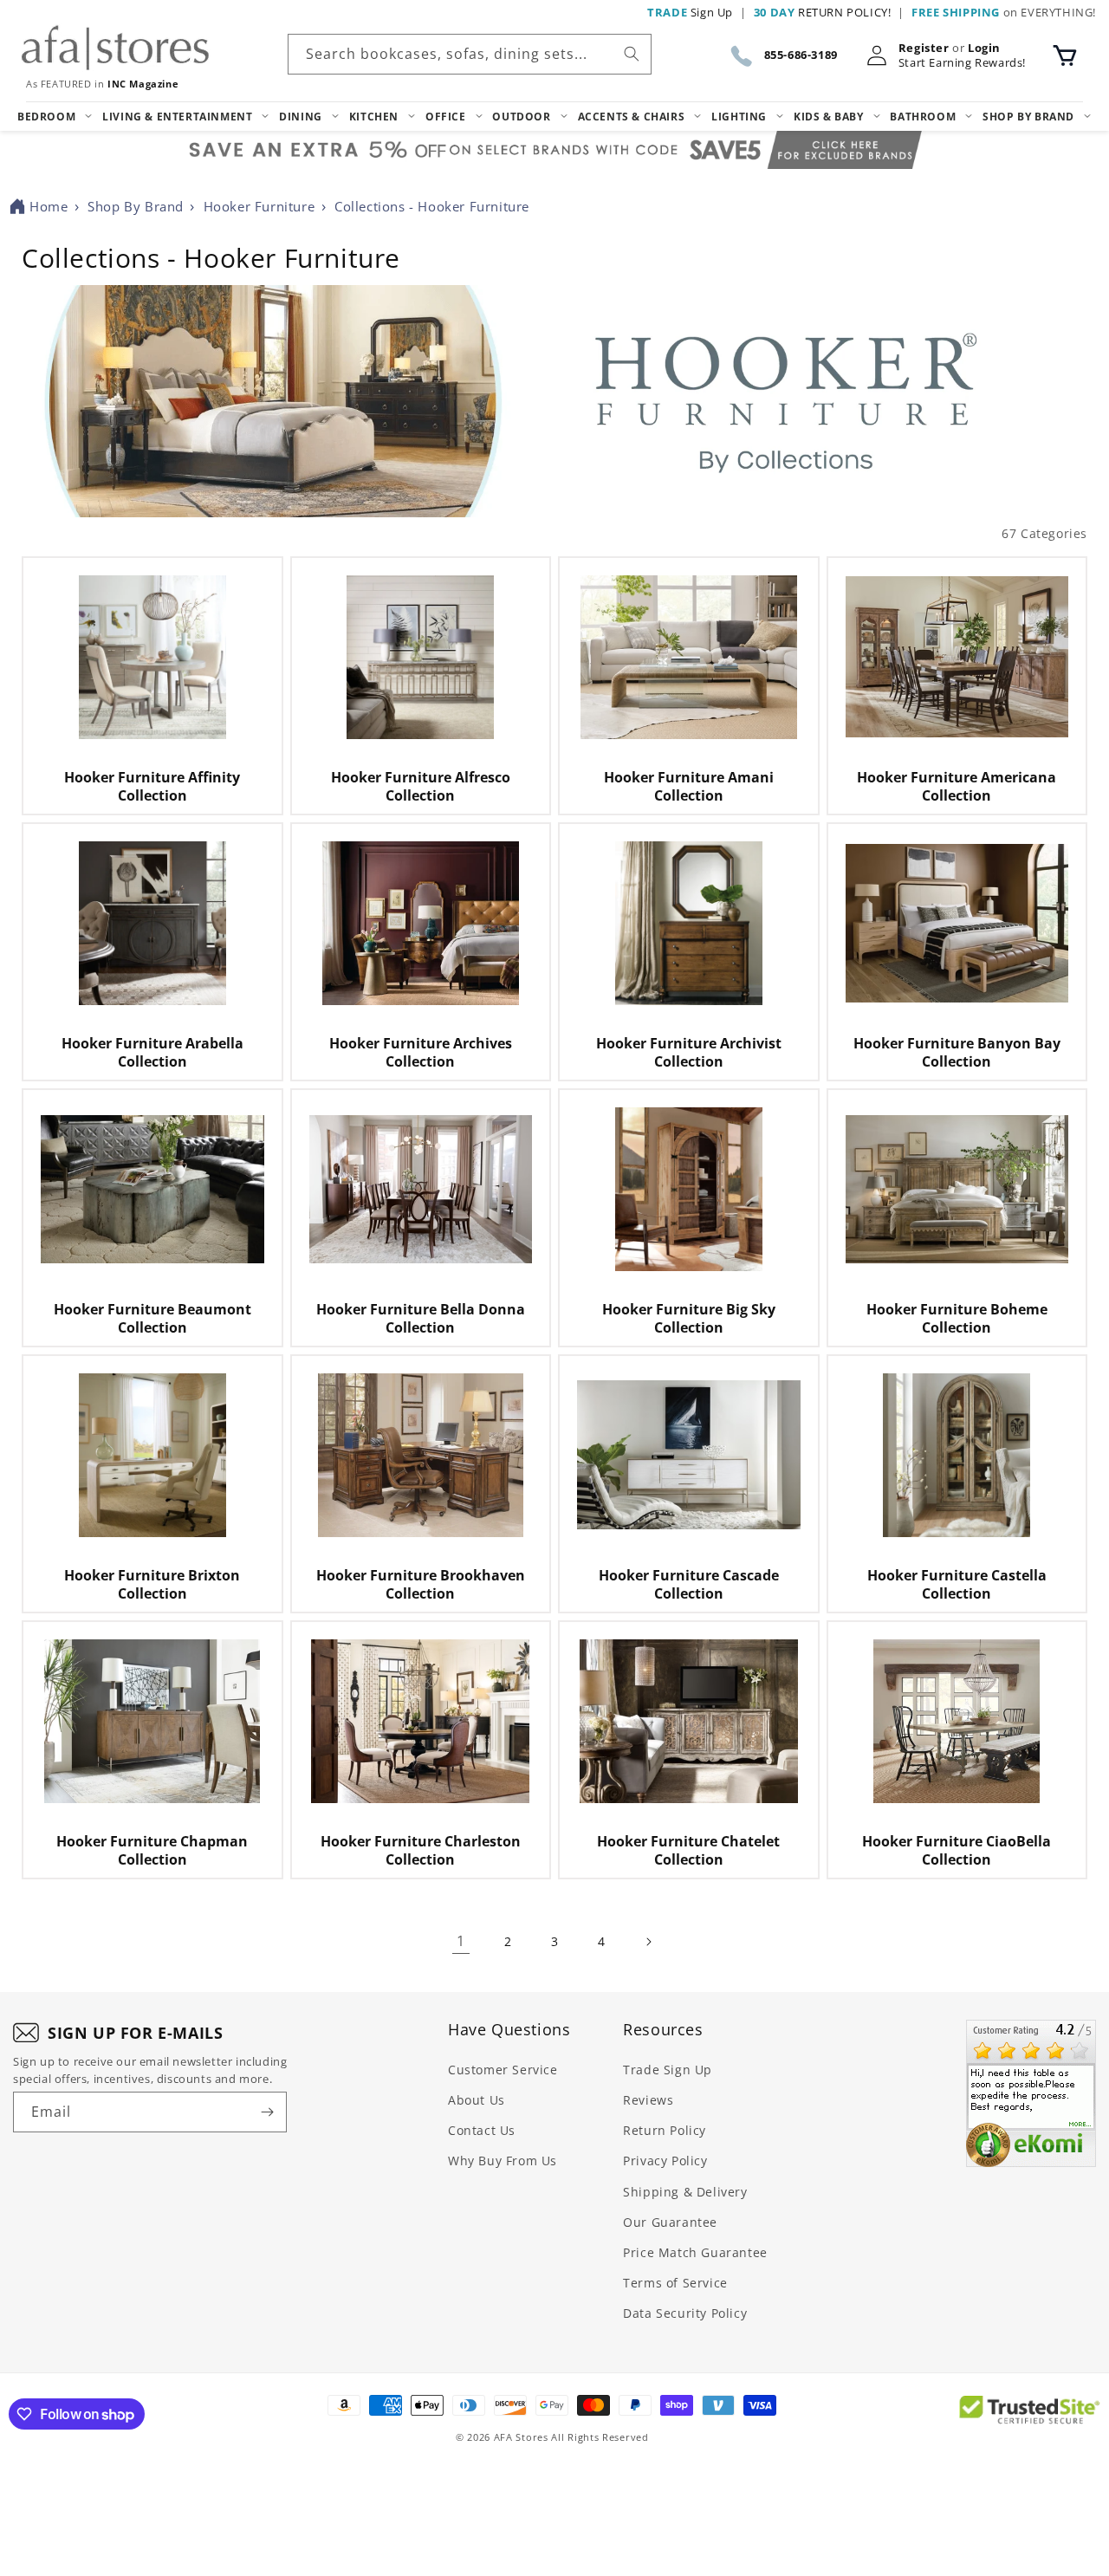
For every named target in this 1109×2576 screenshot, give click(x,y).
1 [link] (461, 1941)
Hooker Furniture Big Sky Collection (689, 1319)
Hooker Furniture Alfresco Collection (421, 787)
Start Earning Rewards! (962, 63)
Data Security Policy (685, 2313)
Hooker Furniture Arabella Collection (152, 1053)
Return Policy (665, 2130)
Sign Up (690, 12)
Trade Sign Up (668, 2070)
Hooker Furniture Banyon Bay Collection (957, 1053)
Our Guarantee (670, 2222)
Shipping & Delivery (685, 2192)
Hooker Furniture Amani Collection (689, 787)
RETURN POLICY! (823, 12)
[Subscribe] (267, 2112)
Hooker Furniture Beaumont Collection (152, 1319)
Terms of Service (675, 2283)
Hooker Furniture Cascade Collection (689, 1585)
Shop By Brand (136, 206)
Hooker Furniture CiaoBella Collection (957, 1851)
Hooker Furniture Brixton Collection (152, 1585)
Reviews (648, 2100)
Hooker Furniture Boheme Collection (957, 1319)
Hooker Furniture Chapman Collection (152, 1851)
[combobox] (470, 54)
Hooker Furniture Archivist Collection (689, 1053)
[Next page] (648, 1942)
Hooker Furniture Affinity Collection (152, 787)
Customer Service (503, 2070)
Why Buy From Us (503, 2161)
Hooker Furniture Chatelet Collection (688, 1851)
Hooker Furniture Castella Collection (957, 1585)
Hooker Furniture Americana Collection (957, 787)
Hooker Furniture (259, 206)
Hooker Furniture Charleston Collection (421, 1851)
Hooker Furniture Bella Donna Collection (421, 1319)
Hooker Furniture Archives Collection (421, 1053)
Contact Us (482, 2130)
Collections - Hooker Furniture (432, 206)
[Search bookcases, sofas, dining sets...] (632, 54)
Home (49, 206)
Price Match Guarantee (695, 2252)
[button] (1065, 55)
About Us (477, 2100)
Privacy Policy (665, 2161)
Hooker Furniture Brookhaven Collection (421, 1585)
